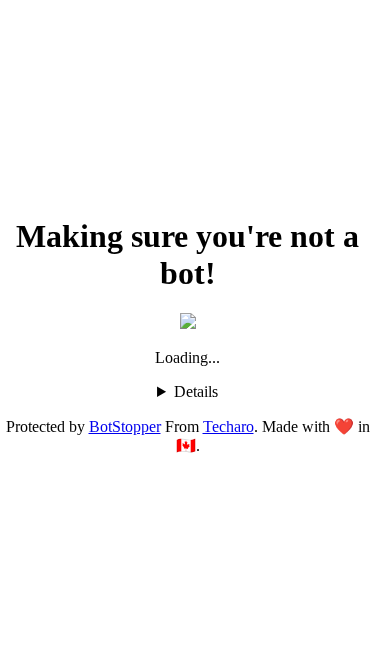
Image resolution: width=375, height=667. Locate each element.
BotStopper (125, 426)
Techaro (228, 426)
